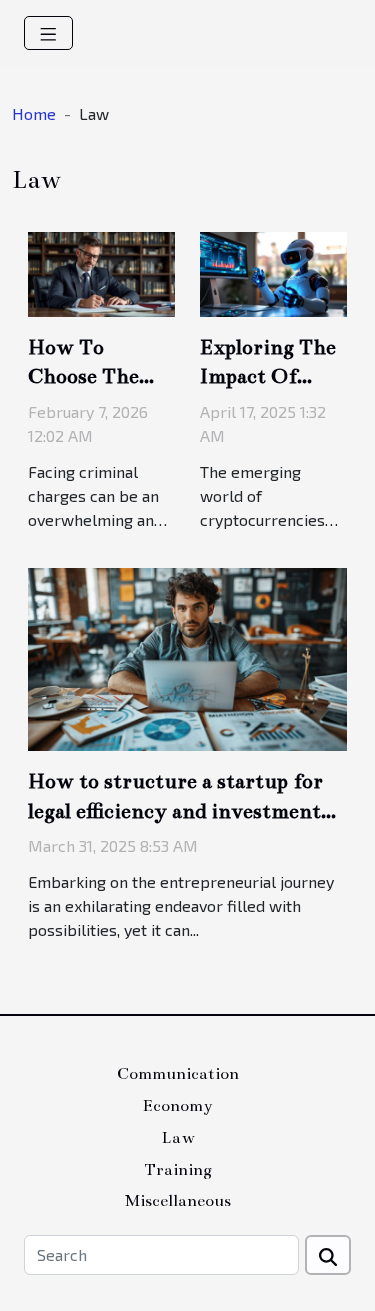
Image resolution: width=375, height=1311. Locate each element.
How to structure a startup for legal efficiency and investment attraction (175, 811)
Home (34, 113)
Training (178, 1170)
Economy (178, 1106)
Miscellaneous (178, 1201)
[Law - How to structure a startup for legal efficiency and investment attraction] (187, 656)
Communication (178, 1074)
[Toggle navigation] (48, 33)
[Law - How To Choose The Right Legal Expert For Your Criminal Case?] (101, 271)
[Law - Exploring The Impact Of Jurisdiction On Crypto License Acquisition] (273, 271)
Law (178, 1138)
